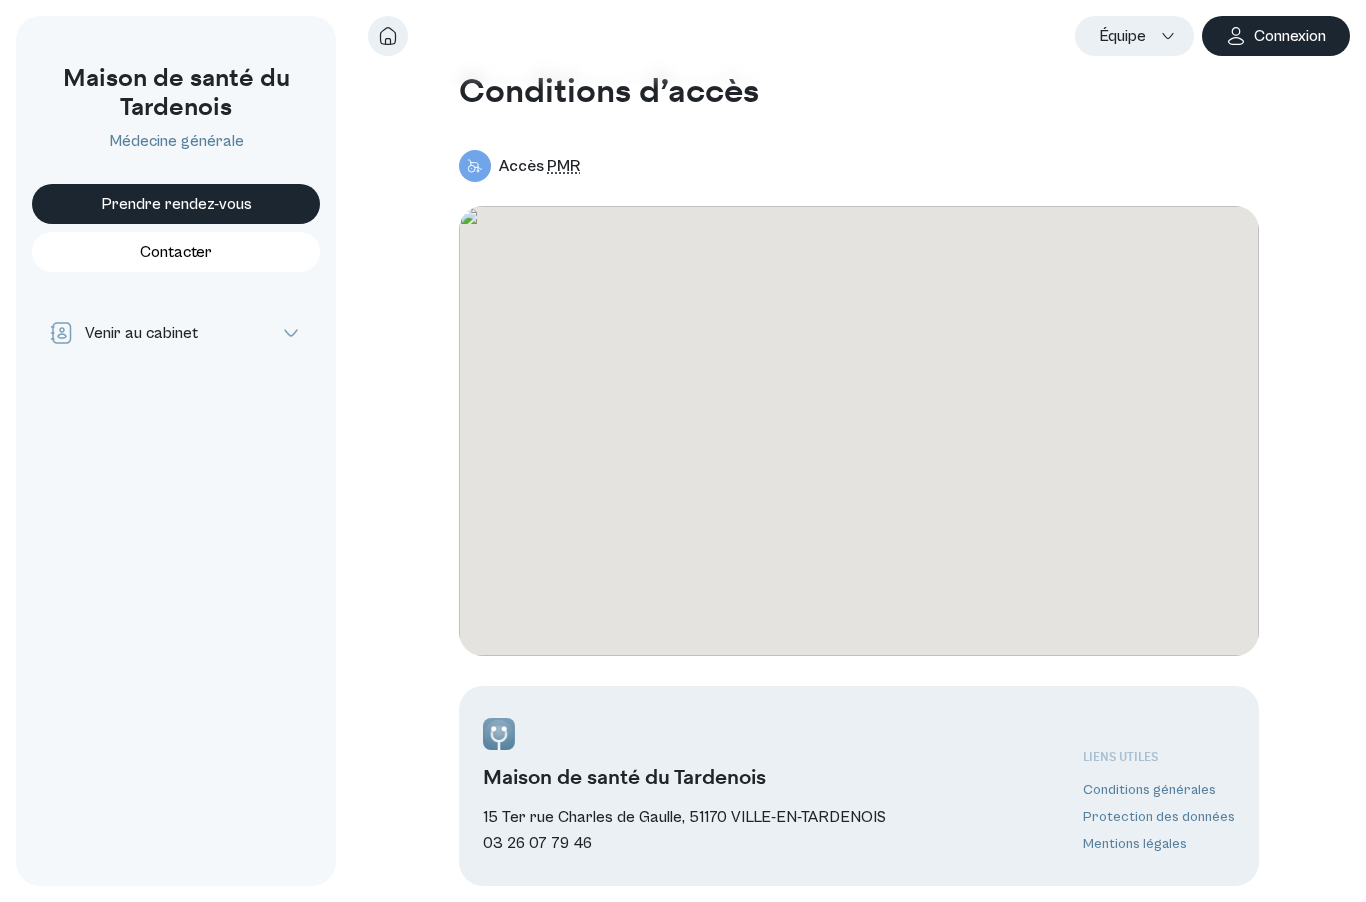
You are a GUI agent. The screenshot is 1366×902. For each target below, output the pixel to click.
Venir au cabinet (141, 333)
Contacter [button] (176, 252)
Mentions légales (1135, 844)
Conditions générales (1149, 790)
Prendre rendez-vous (176, 204)
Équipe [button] (1122, 36)
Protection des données (1159, 817)
